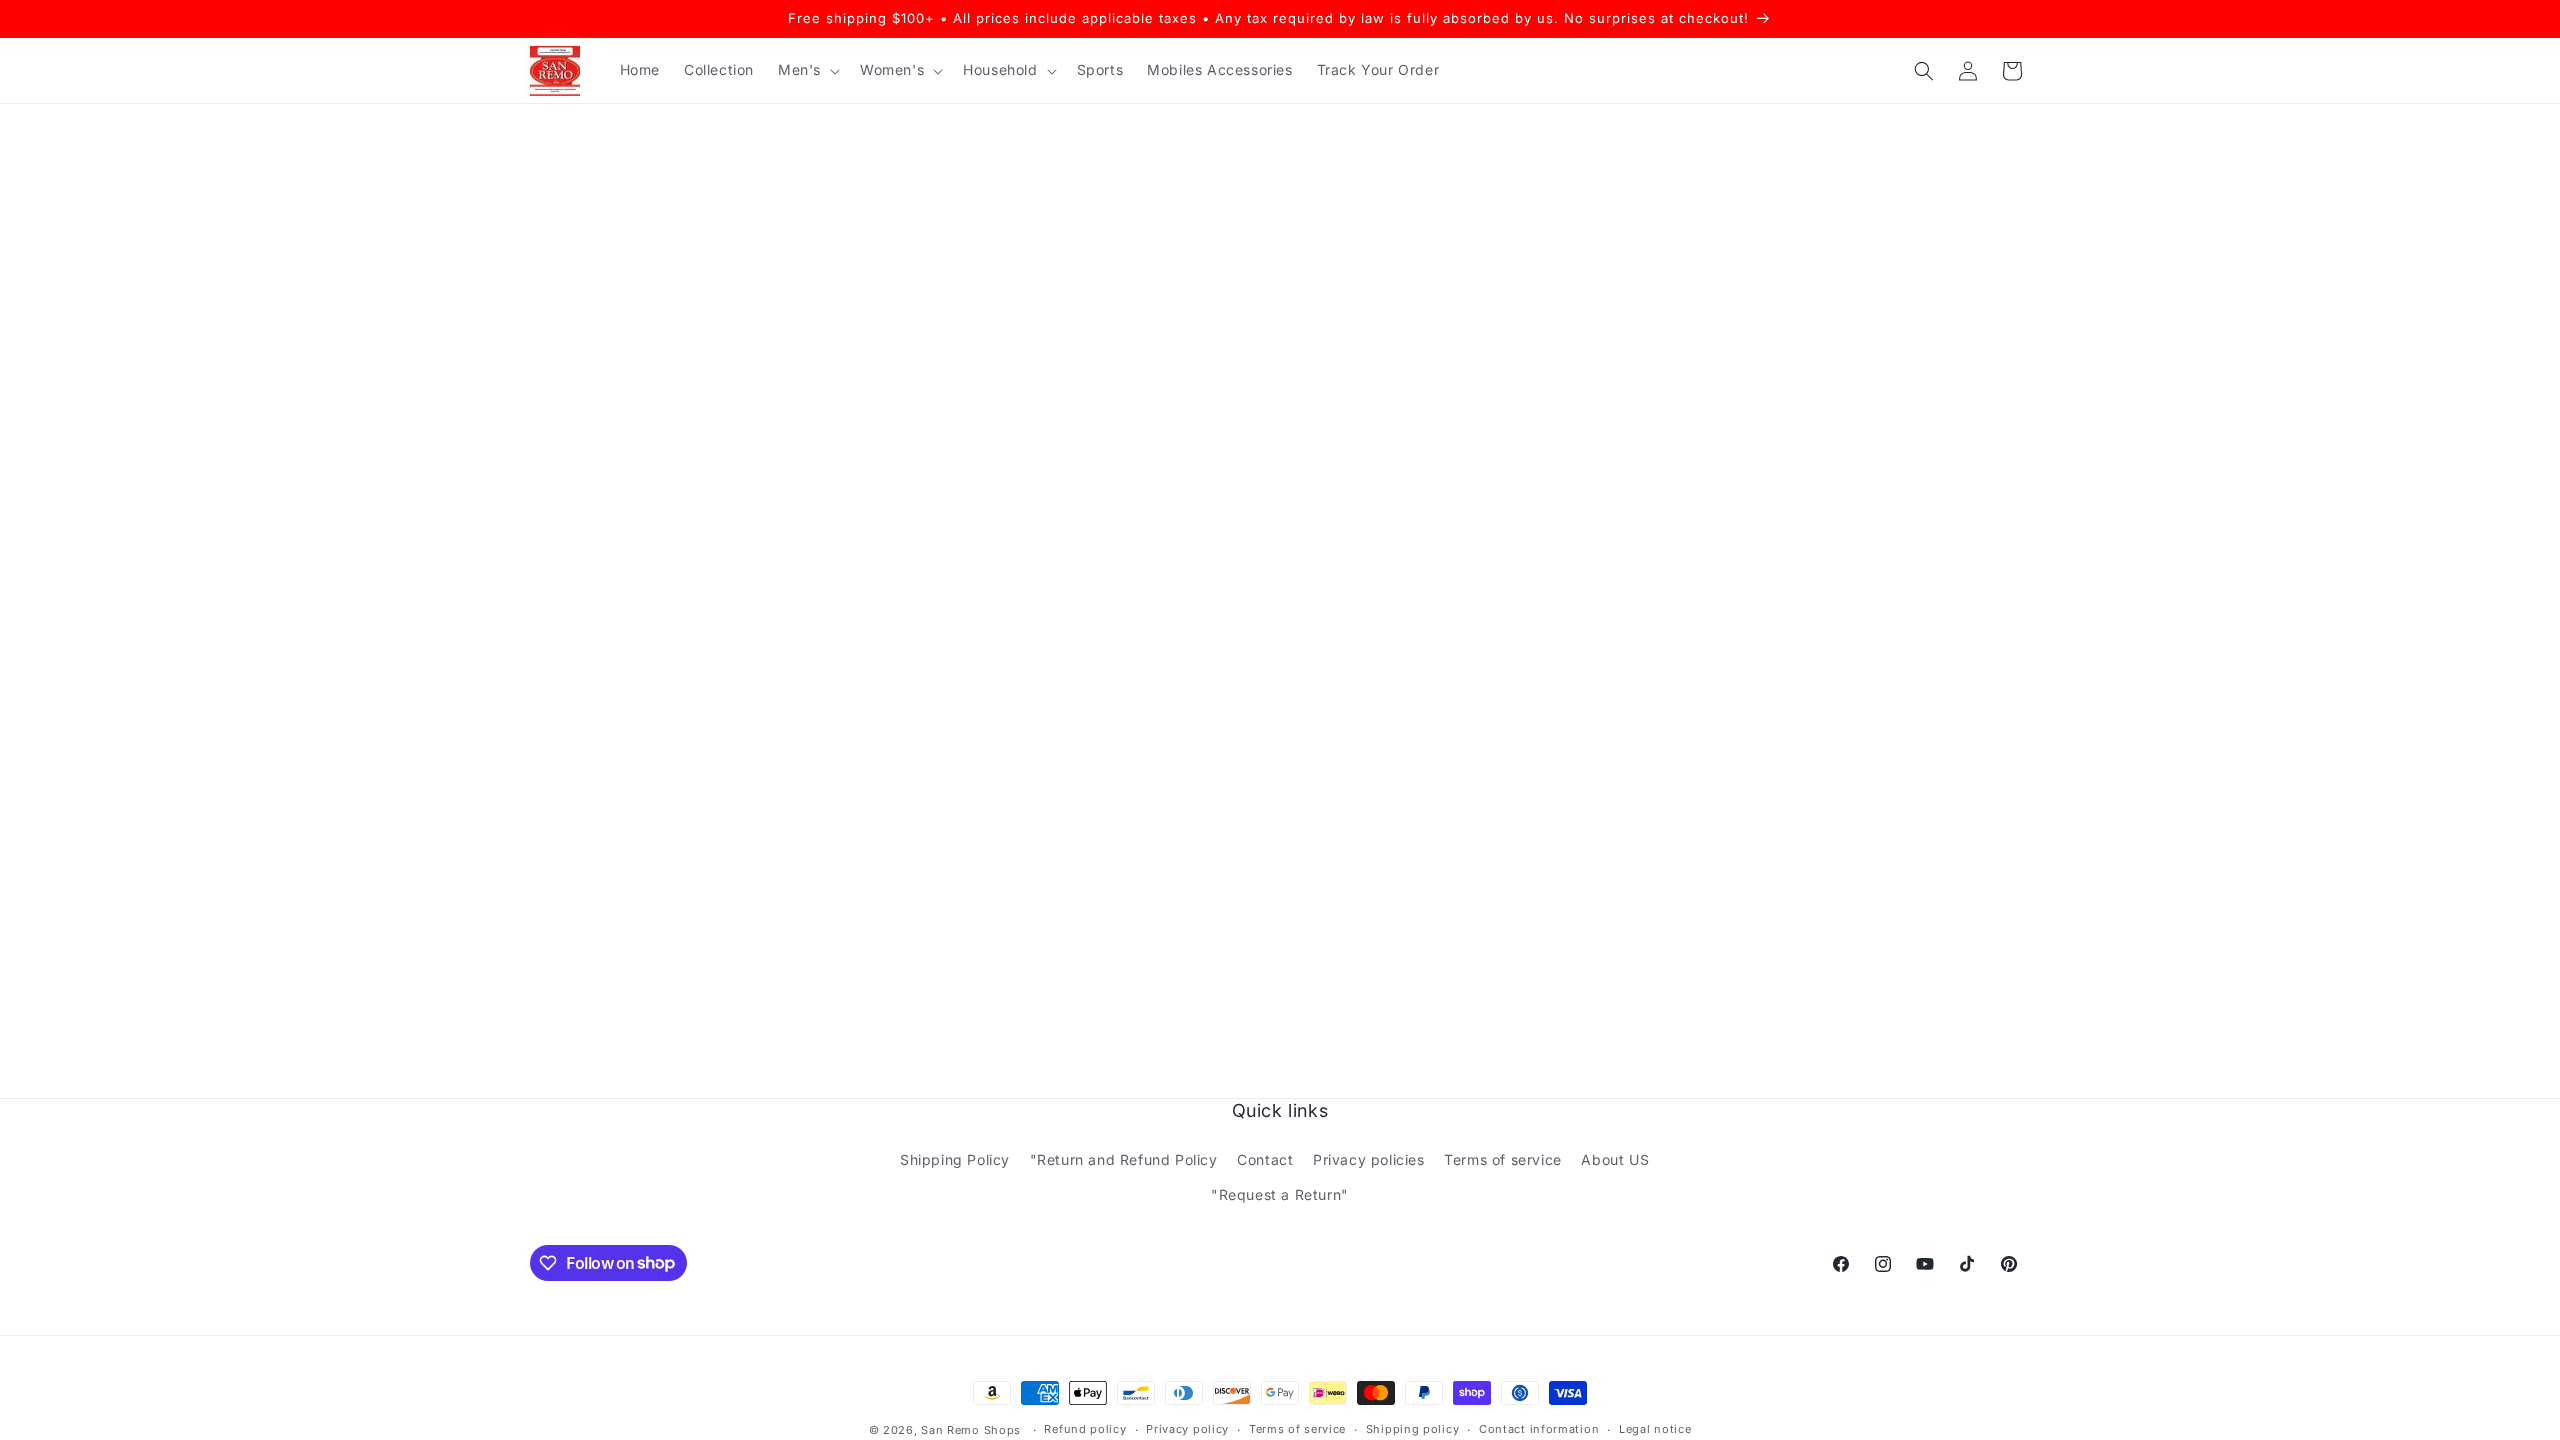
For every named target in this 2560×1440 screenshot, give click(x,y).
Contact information (1539, 1429)
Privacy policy (1187, 1429)
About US (1615, 1159)
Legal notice (1655, 1429)
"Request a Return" (1280, 1194)
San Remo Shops (971, 1430)
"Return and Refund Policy (1124, 1159)
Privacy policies (1369, 1159)
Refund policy (1085, 1429)
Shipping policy (1413, 1429)
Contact (1265, 1159)
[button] (807, 70)
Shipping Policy (955, 1159)
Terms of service (1503, 1159)
